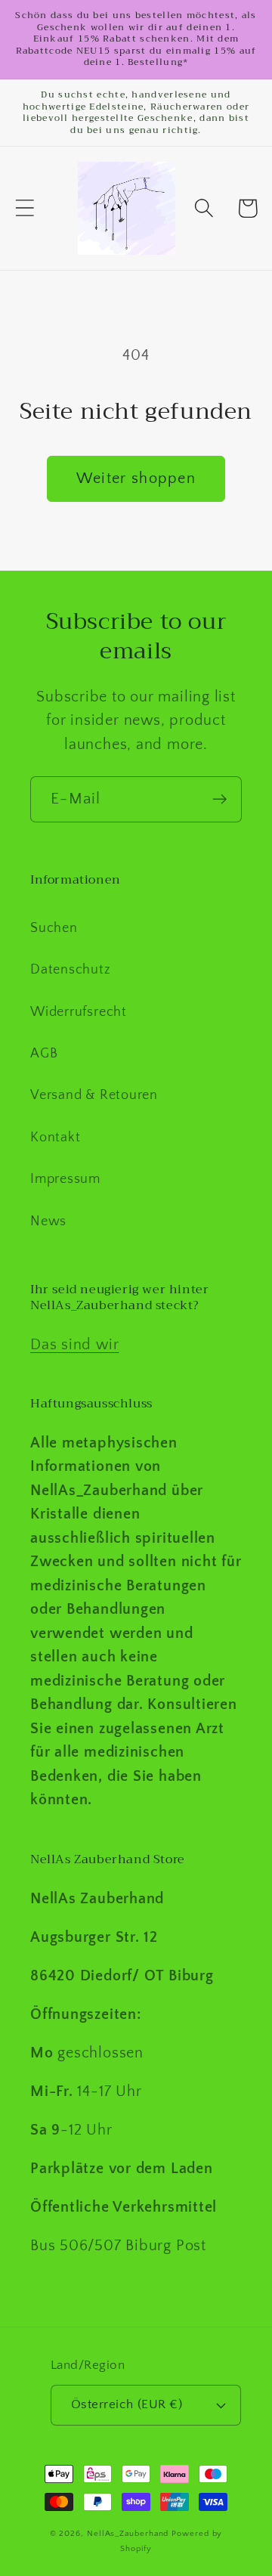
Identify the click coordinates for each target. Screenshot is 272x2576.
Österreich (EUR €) (127, 2404)
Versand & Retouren (94, 1095)
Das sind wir (74, 1345)
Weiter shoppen (136, 478)
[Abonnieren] (219, 799)
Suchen (54, 928)
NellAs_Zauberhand (128, 2534)
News (48, 1221)
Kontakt (55, 1138)
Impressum (65, 1179)
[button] (25, 208)
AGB (44, 1054)
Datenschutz (71, 970)
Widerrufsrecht (79, 1012)
